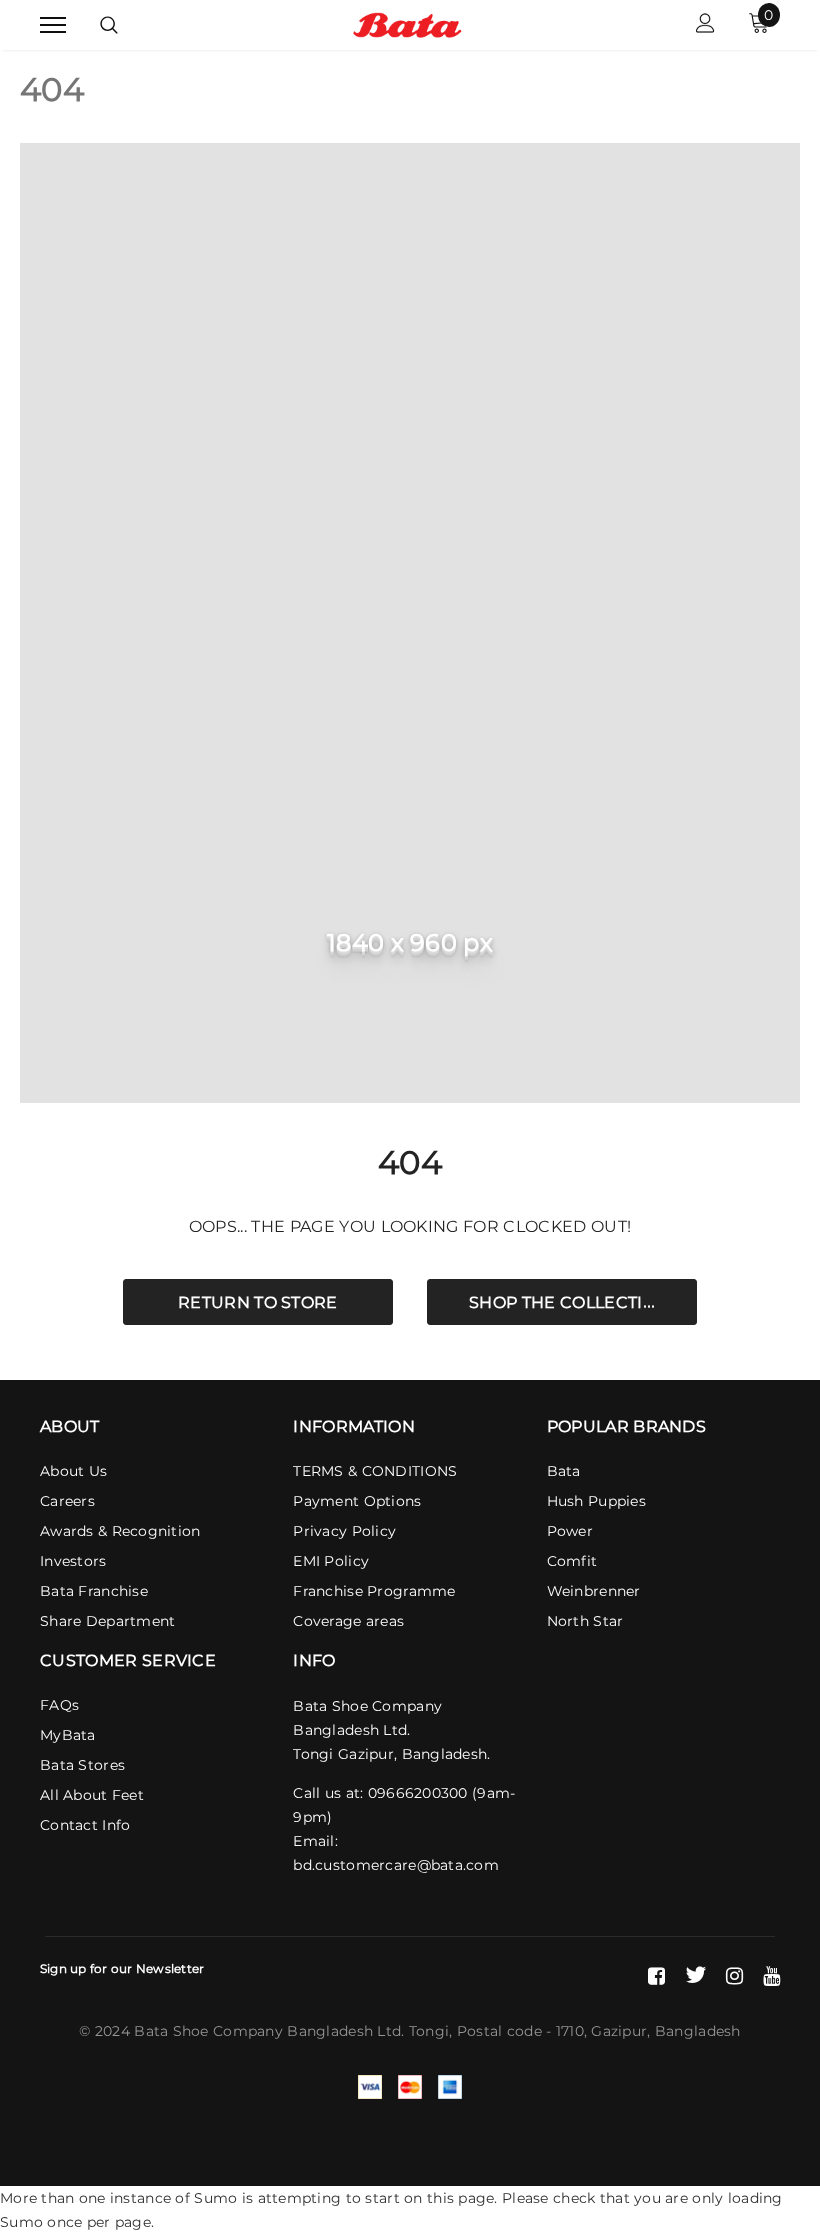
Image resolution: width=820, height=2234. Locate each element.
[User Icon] (705, 25)
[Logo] (407, 24)
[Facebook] (656, 1975)
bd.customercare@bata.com (396, 1865)
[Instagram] (734, 1975)
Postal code (499, 2031)
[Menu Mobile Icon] (53, 25)
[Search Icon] (109, 25)
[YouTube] (771, 1975)
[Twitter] (695, 1975)
